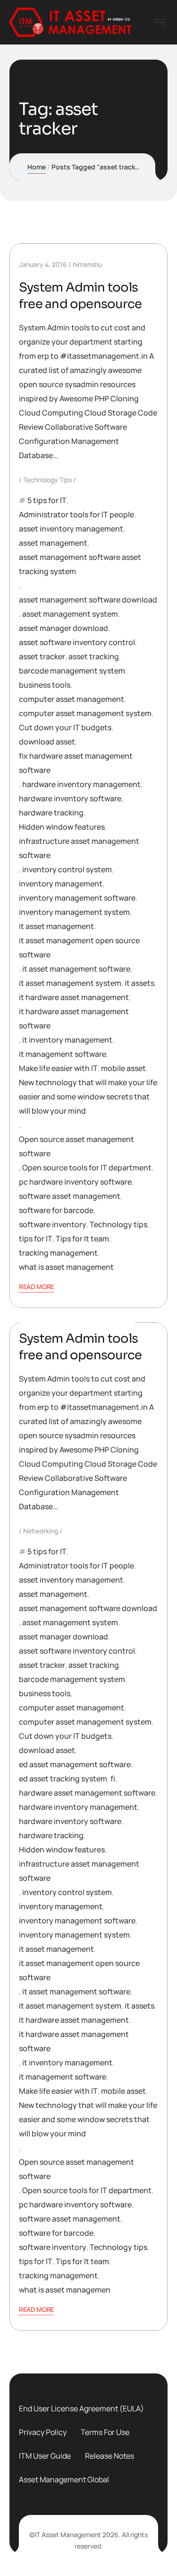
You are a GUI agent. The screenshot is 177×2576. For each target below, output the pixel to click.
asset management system (70, 614)
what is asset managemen (65, 2290)
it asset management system (70, 983)
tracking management (58, 1253)
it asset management (56, 926)
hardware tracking (51, 813)
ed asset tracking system (63, 1779)
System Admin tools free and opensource (80, 296)
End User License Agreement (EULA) (81, 2408)
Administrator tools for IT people (76, 514)
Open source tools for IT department (87, 1168)
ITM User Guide (45, 2456)
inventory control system (67, 869)
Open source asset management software (76, 1146)
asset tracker (42, 656)
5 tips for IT (47, 500)
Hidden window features (62, 827)
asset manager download (63, 628)
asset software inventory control (77, 642)
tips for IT (36, 1239)
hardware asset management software (87, 1793)
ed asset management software (75, 1764)
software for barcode (56, 1210)
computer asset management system (85, 713)
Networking (41, 1531)
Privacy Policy (43, 2432)
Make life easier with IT (58, 1068)
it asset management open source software (79, 947)
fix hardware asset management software (76, 763)
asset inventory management (71, 529)
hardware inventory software (70, 798)
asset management (53, 543)
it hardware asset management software (74, 1018)
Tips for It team (82, 1239)
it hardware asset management (74, 997)
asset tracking (94, 656)
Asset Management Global (64, 2479)
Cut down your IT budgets (65, 727)
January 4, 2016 (43, 264)
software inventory (53, 1224)
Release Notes (110, 2456)
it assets (139, 983)
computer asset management (72, 699)
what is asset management (66, 1267)
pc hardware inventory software (75, 1182)
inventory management (61, 884)
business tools (45, 685)
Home (37, 167)
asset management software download (88, 600)
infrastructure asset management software (79, 848)
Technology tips (118, 1224)
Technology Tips (47, 480)
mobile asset (123, 1068)
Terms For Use (105, 2432)
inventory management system (74, 912)
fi (113, 1779)
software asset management (70, 1196)
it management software (63, 1054)
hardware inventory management (81, 784)
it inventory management (67, 1040)
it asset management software (76, 969)
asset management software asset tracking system (80, 564)
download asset (47, 742)
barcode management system (72, 671)
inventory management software (77, 898)
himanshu (87, 264)
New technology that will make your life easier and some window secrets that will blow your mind (88, 1097)
